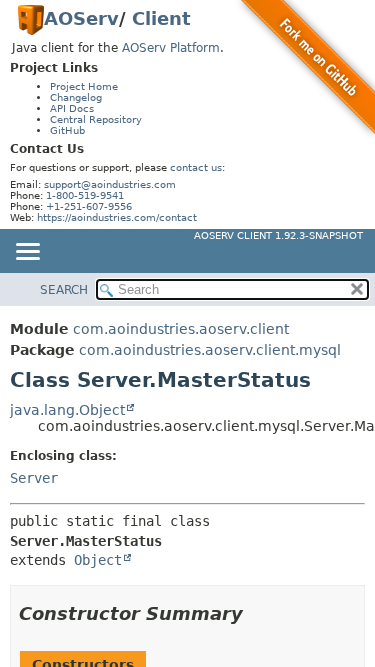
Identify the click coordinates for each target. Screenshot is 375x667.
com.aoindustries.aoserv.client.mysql (210, 350)
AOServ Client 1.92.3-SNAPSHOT (278, 235)
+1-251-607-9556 (89, 206)
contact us (196, 167)
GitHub (67, 130)
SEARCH (64, 290)
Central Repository (96, 119)
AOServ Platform (171, 48)
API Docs (72, 108)
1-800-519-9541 (85, 195)
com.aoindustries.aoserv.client (181, 329)
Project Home (84, 86)
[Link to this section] (257, 613)
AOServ (81, 18)
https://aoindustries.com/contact (117, 217)
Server (34, 478)
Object (98, 560)
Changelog (76, 97)
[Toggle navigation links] (27, 253)
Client (161, 18)
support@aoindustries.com (110, 184)
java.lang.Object (67, 410)
